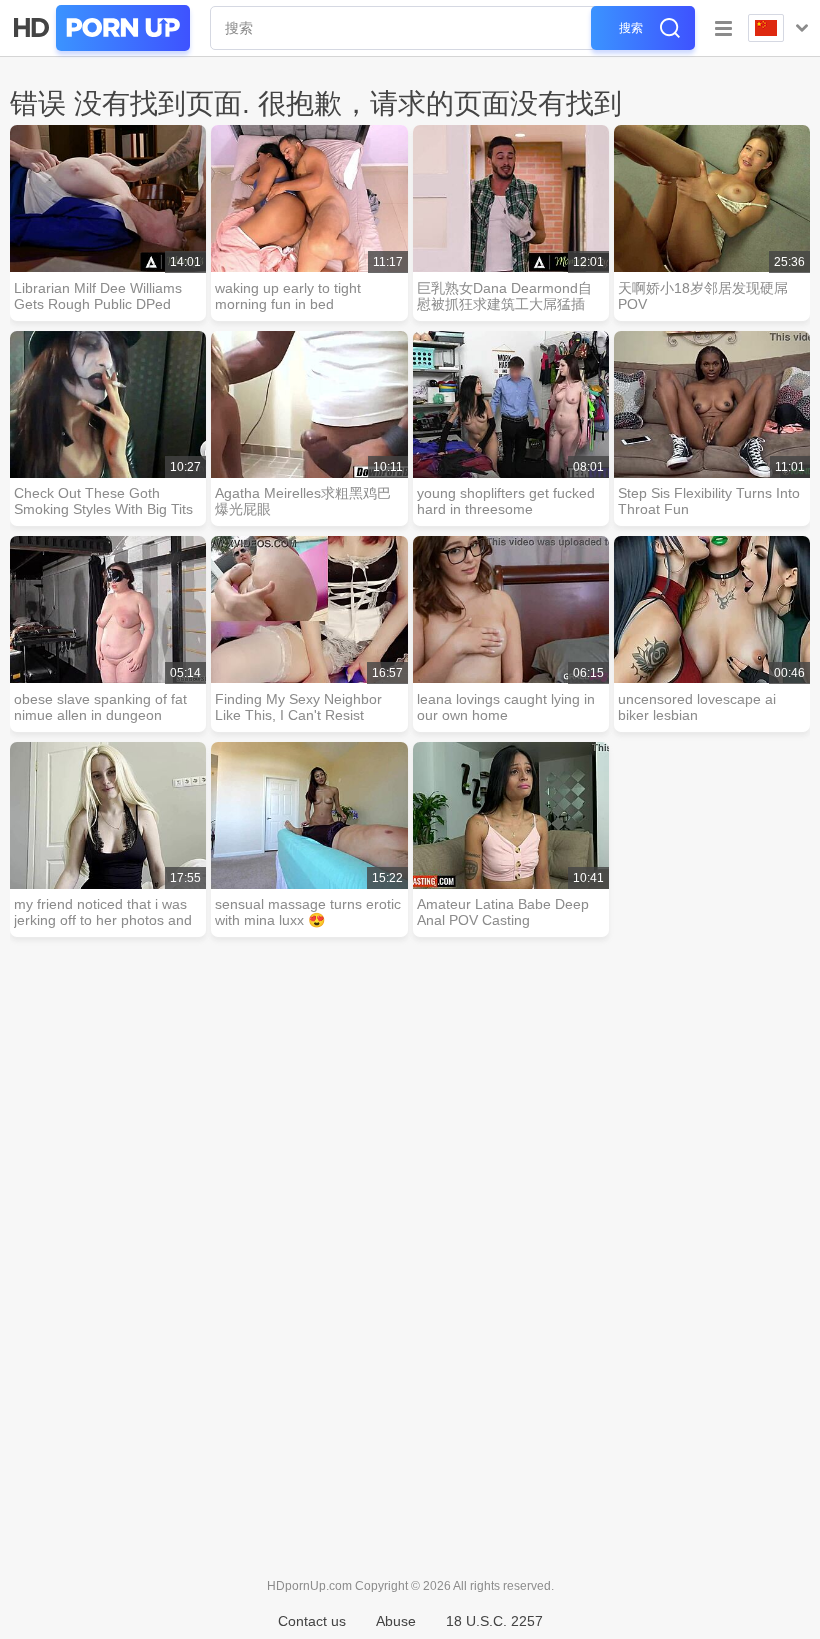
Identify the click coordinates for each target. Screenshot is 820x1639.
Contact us (312, 1621)
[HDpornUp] (100, 28)
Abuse (396, 1621)
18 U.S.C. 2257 (494, 1621)
